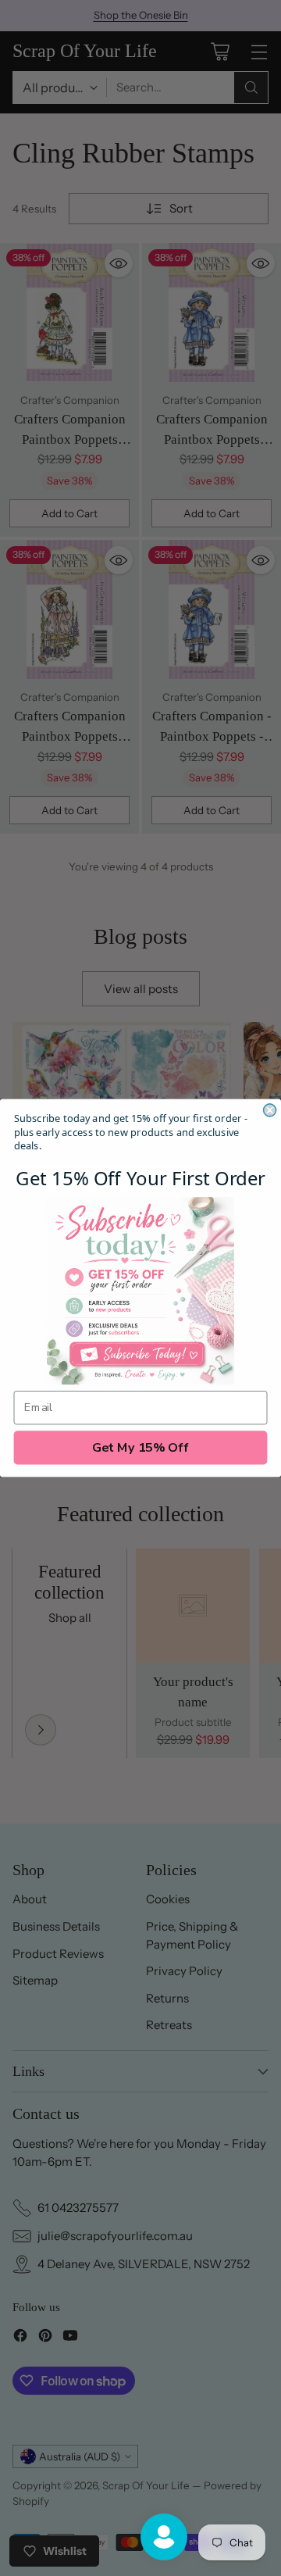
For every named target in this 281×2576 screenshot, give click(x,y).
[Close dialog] (270, 1110)
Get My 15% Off (141, 1448)
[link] (140, 1291)
